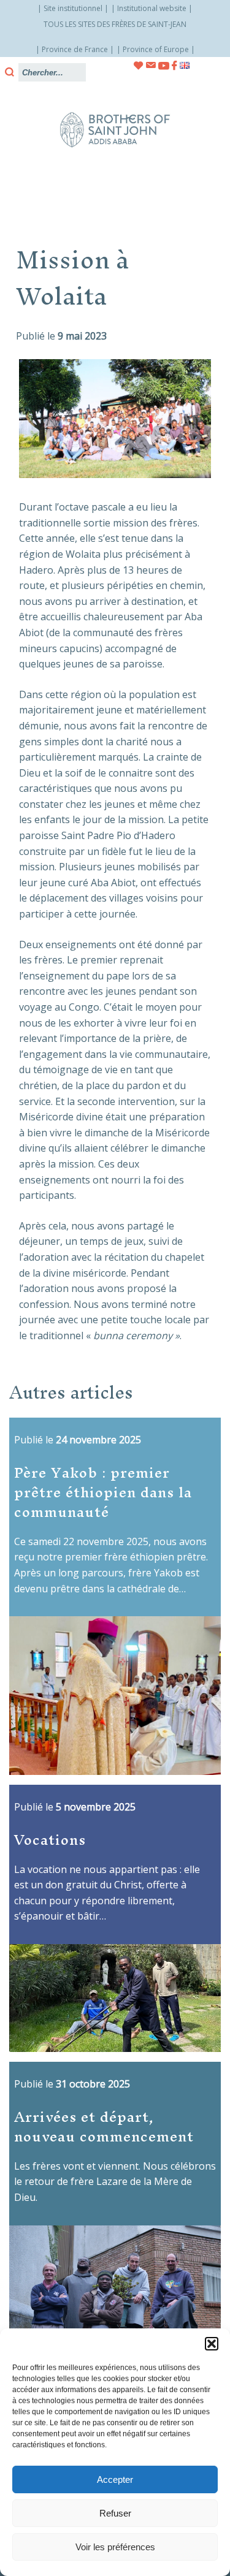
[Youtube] (164, 66)
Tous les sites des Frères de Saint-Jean (115, 24)
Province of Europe (156, 49)
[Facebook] (174, 66)
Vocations (50, 1840)
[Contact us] (151, 65)
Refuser (115, 2513)
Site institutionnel (73, 8)
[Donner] (139, 66)
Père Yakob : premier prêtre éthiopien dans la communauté (103, 1492)
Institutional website (152, 8)
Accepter (115, 2479)
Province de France (75, 49)
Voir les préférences (115, 2547)
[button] (212, 2344)
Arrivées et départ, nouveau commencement (104, 2127)
